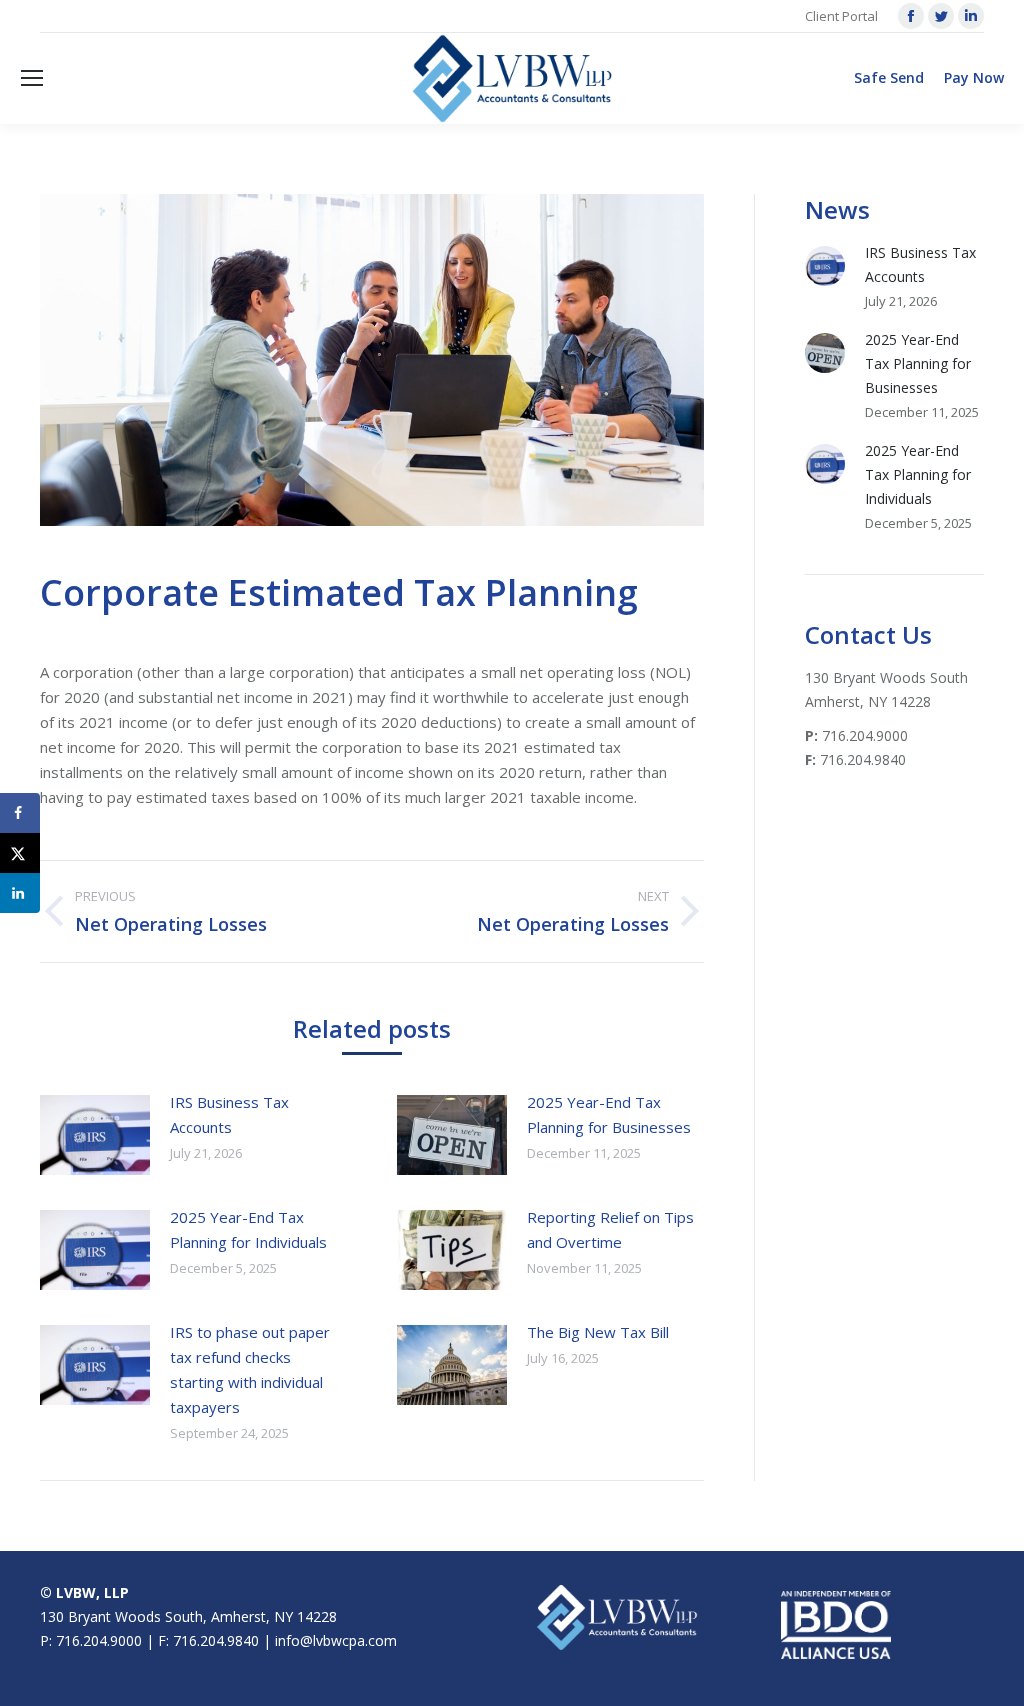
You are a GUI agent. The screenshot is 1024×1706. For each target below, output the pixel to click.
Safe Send (889, 77)
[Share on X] (20, 853)
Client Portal (841, 16)
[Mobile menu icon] (32, 78)
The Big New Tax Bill (598, 1332)
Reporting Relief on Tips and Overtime (610, 1229)
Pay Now (974, 77)
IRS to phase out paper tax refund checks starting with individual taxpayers (250, 1369)
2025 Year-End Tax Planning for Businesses (609, 1114)
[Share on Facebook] (20, 813)
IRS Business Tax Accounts (229, 1114)
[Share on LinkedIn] (20, 893)
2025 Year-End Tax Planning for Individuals (248, 1229)
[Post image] (95, 1135)
